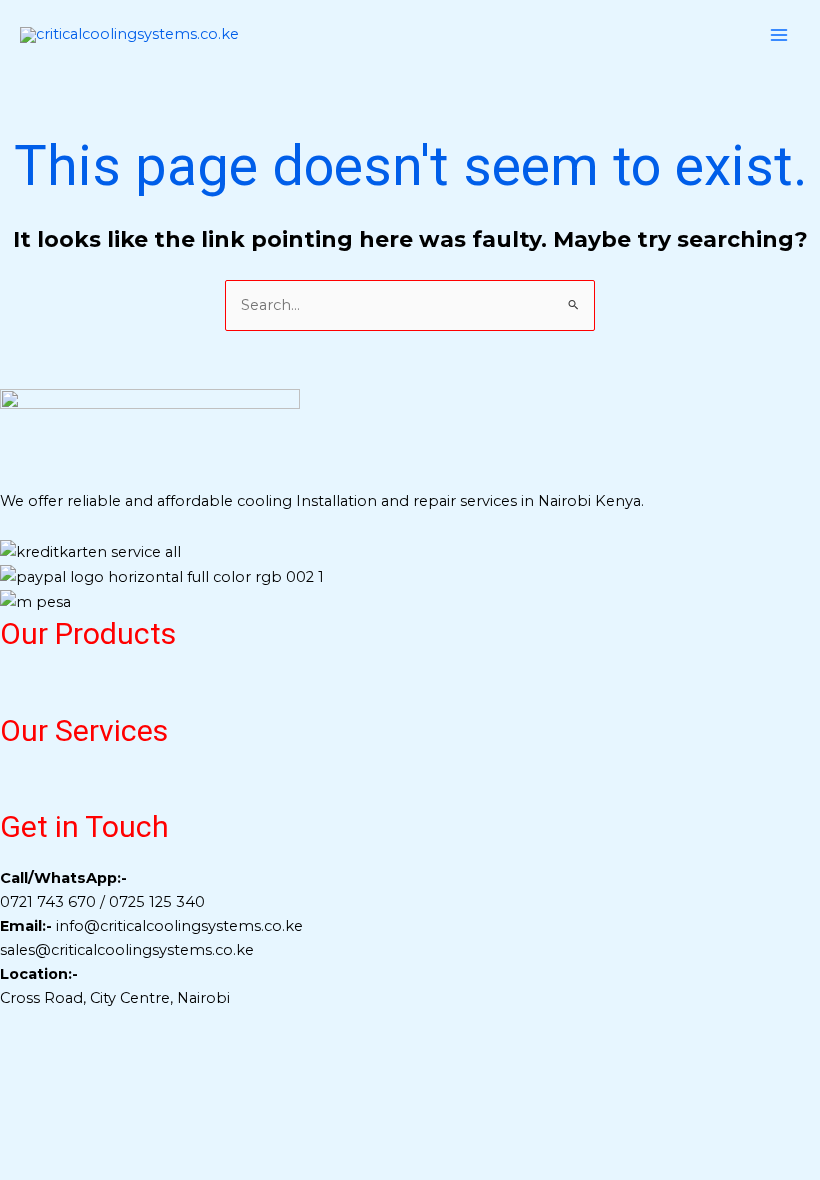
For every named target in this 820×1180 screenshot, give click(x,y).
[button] (410, 691)
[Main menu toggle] (779, 35)
